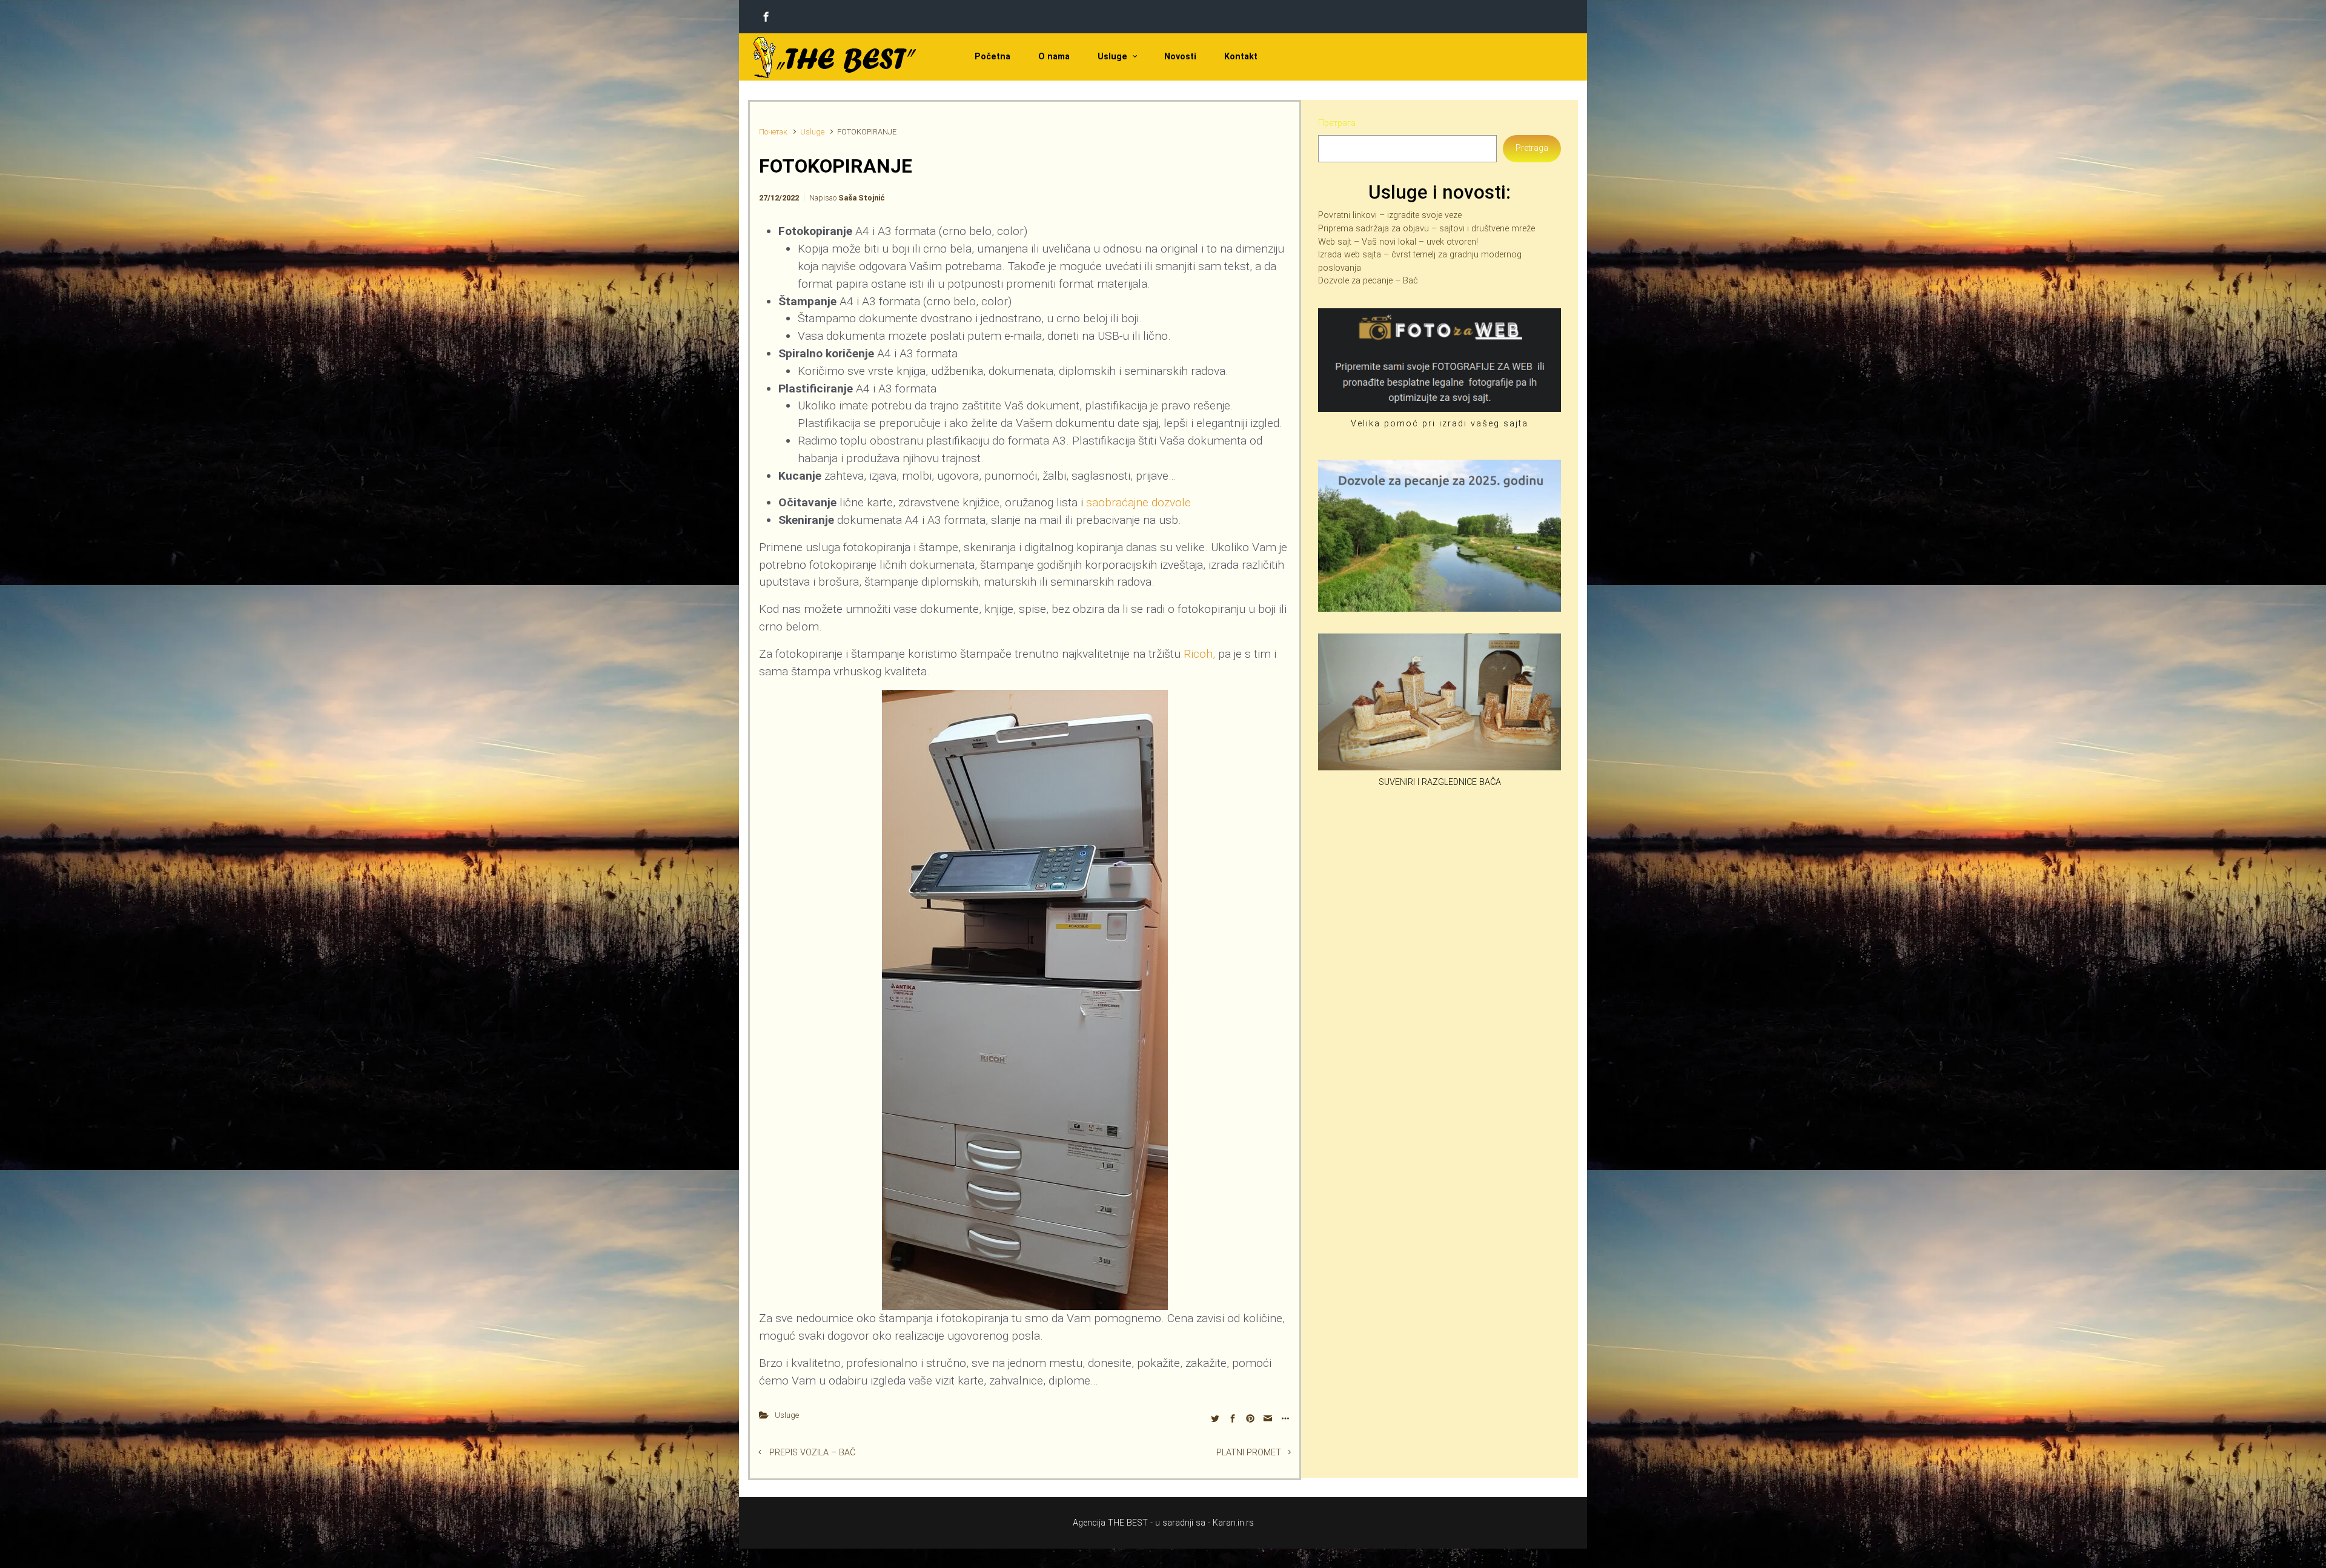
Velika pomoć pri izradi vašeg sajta (1440, 424)
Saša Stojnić (862, 198)
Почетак (773, 132)
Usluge (812, 132)
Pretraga (1532, 148)
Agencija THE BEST (1110, 1523)
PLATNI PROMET (1249, 1453)
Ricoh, (1199, 654)
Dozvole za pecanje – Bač (1368, 281)
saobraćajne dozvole (1138, 502)
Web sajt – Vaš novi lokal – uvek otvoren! (1398, 242)
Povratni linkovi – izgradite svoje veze (1390, 215)
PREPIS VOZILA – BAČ (812, 1453)
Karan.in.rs (1233, 1523)
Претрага (1337, 123)
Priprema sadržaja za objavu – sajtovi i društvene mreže (1426, 229)
